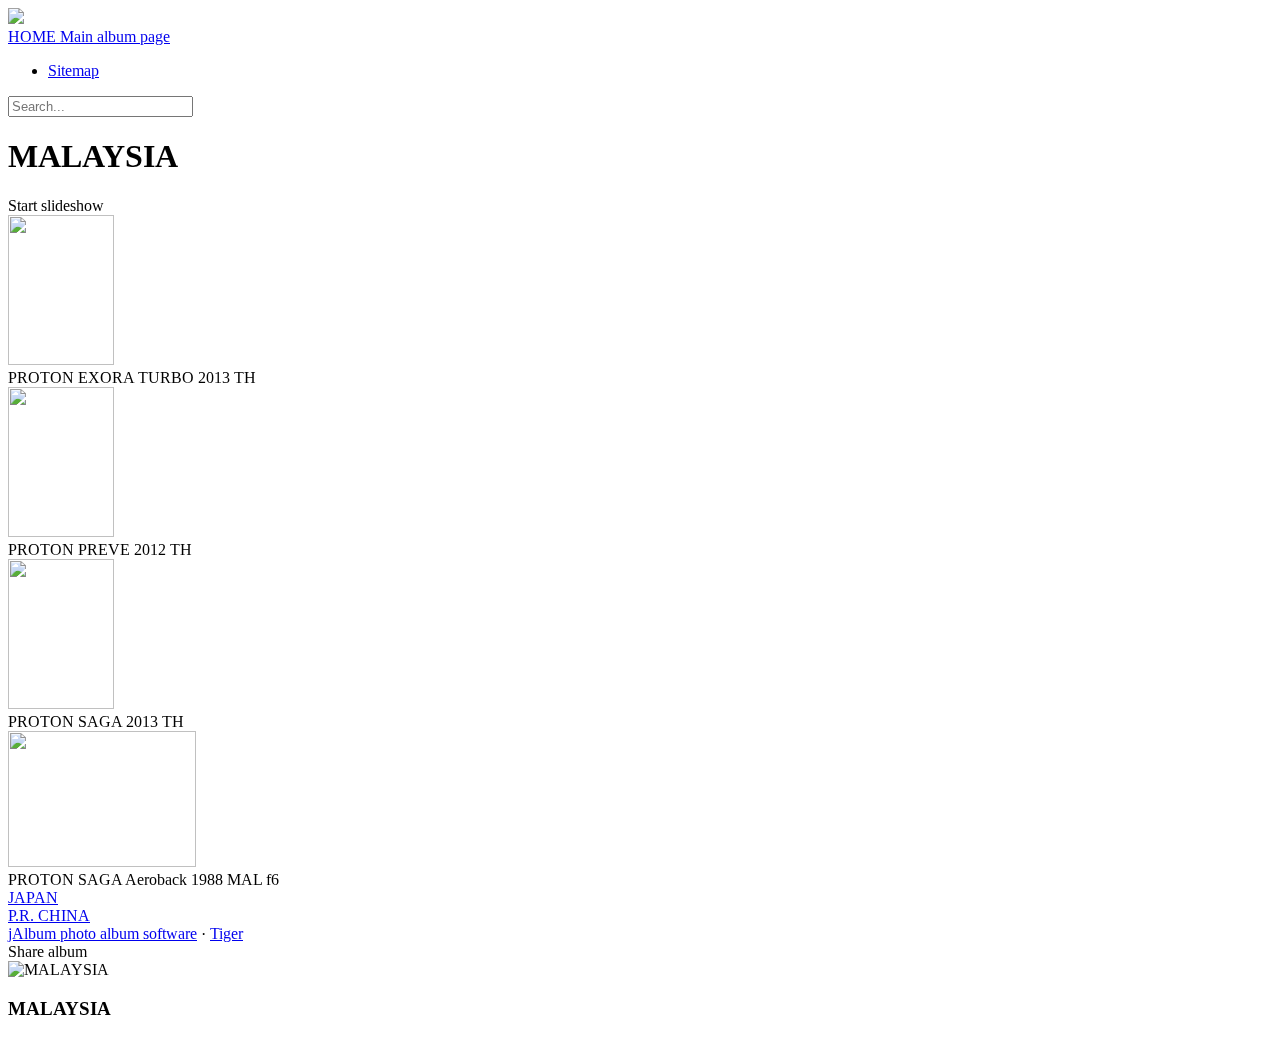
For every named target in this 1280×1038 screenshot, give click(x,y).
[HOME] (16, 18)
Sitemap (73, 70)
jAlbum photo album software (102, 933)
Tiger (226, 933)
